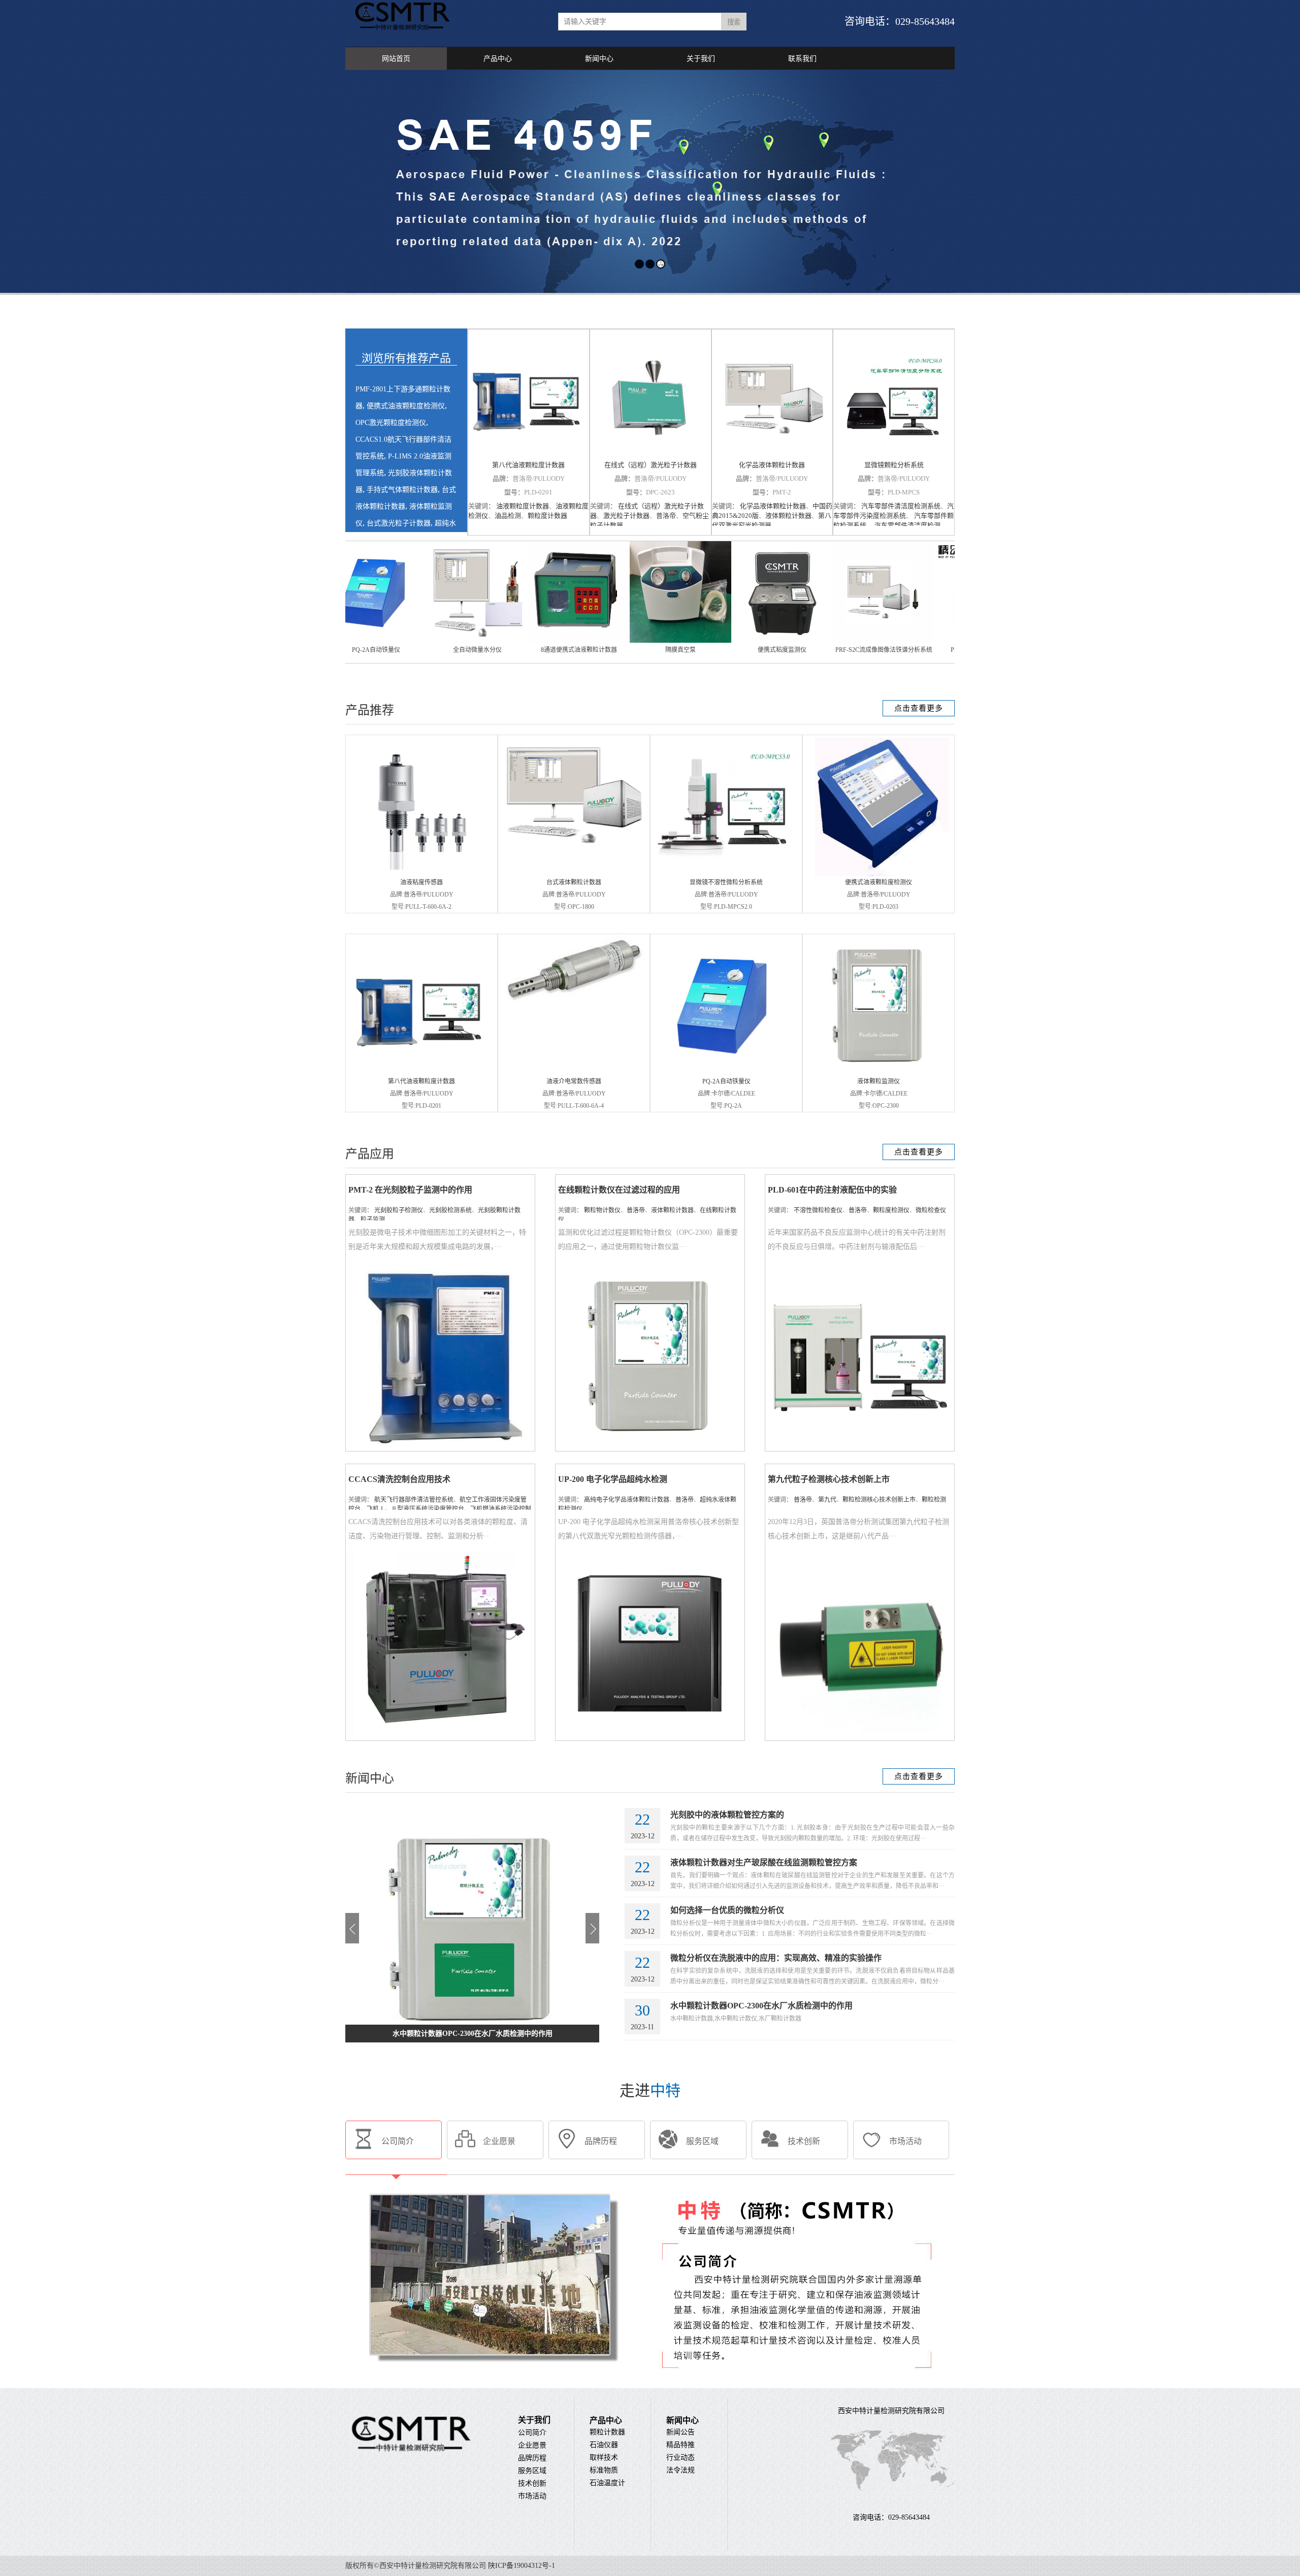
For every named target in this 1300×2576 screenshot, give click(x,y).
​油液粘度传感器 (421, 882)
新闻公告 (680, 2432)
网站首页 (396, 59)
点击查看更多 (919, 708)
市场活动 (532, 2496)
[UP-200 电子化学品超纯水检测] (650, 1736)
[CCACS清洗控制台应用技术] (440, 1736)
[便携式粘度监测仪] (525, 641)
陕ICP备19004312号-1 (522, 2566)
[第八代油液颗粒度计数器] (529, 395)
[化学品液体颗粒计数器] (772, 395)
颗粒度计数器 (547, 516)
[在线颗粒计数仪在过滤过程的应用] (650, 1447)
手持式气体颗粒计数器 (402, 490)
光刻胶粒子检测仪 (399, 1210)
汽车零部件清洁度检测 (907, 525)
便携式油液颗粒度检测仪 (406, 406)
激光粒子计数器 (626, 516)
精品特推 (680, 2445)
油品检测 (508, 516)
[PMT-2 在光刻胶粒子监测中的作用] (440, 1447)
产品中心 (498, 59)
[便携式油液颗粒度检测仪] (879, 874)
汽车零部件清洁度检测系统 (901, 506)
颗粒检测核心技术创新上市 (879, 1500)
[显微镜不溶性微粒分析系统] (726, 865)
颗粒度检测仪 (891, 1210)
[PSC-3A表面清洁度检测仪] (728, 641)
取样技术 (604, 2457)
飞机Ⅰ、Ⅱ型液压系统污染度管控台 (415, 1509)
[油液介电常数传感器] (574, 1001)
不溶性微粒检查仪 (818, 1210)
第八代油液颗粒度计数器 (528, 465)
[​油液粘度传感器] (418, 868)
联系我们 (802, 59)
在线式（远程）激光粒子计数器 (651, 465)
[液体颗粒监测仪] (879, 1073)
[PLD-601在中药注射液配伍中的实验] (860, 1447)
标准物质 (604, 2470)
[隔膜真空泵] (423, 641)
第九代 (827, 1500)
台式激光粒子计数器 (399, 523)
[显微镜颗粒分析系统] (894, 395)
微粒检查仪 (931, 1210)
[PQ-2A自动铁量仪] (726, 1073)
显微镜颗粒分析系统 (894, 465)
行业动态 (680, 2457)
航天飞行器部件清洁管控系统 (414, 1500)
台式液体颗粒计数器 (574, 882)
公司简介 (532, 2433)
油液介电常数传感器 (574, 1081)
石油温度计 (607, 2483)
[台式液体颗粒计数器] (574, 852)
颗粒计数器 (607, 2432)
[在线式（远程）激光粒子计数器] (651, 395)
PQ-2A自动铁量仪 (726, 1081)
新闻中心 (599, 59)
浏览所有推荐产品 (406, 358)
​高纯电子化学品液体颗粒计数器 (627, 1500)
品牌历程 (532, 2458)
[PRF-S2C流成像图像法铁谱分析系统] (626, 641)
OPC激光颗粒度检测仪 (391, 423)
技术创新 (532, 2483)
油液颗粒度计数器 (523, 506)
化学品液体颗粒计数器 (772, 465)
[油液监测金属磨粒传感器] (931, 641)
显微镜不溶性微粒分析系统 (726, 882)
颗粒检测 (934, 1500)
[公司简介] (650, 2384)
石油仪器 (604, 2445)
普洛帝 (666, 516)
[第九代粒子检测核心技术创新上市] (860, 1736)
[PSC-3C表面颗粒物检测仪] (829, 641)
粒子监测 (373, 1219)
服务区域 (532, 2471)
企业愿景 (532, 2445)
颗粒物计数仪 (602, 1210)
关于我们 (701, 59)
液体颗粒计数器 (788, 516)
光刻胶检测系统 (450, 1210)
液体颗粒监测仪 (879, 1081)
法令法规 (680, 2470)
